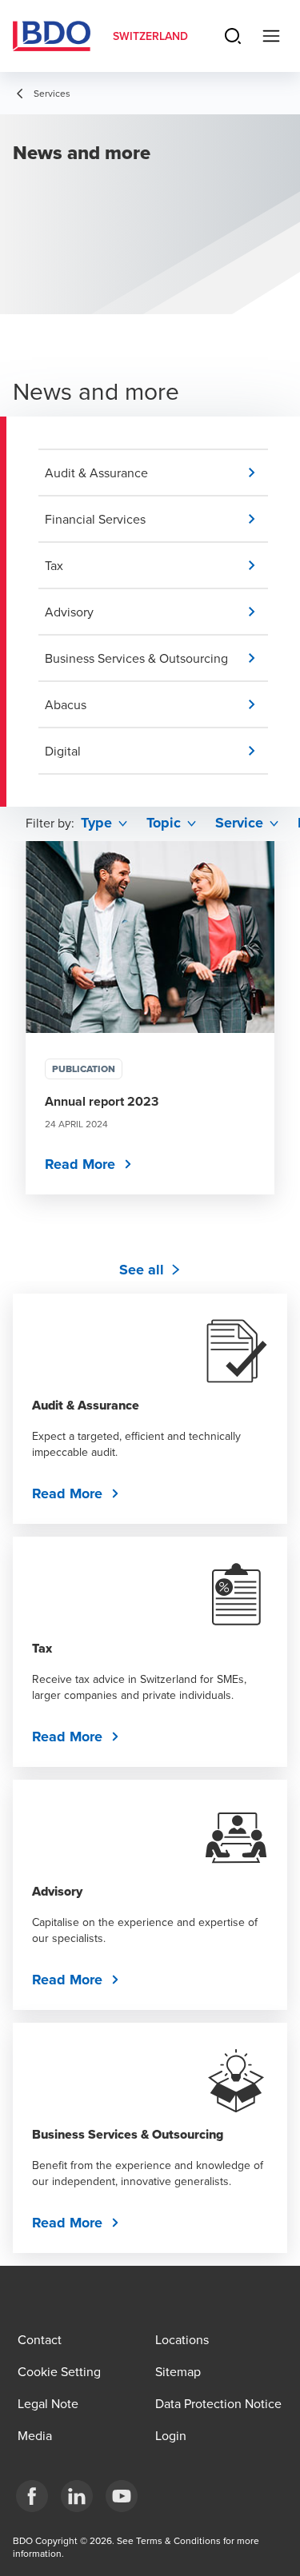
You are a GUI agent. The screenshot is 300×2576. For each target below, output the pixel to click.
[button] (156, 473)
